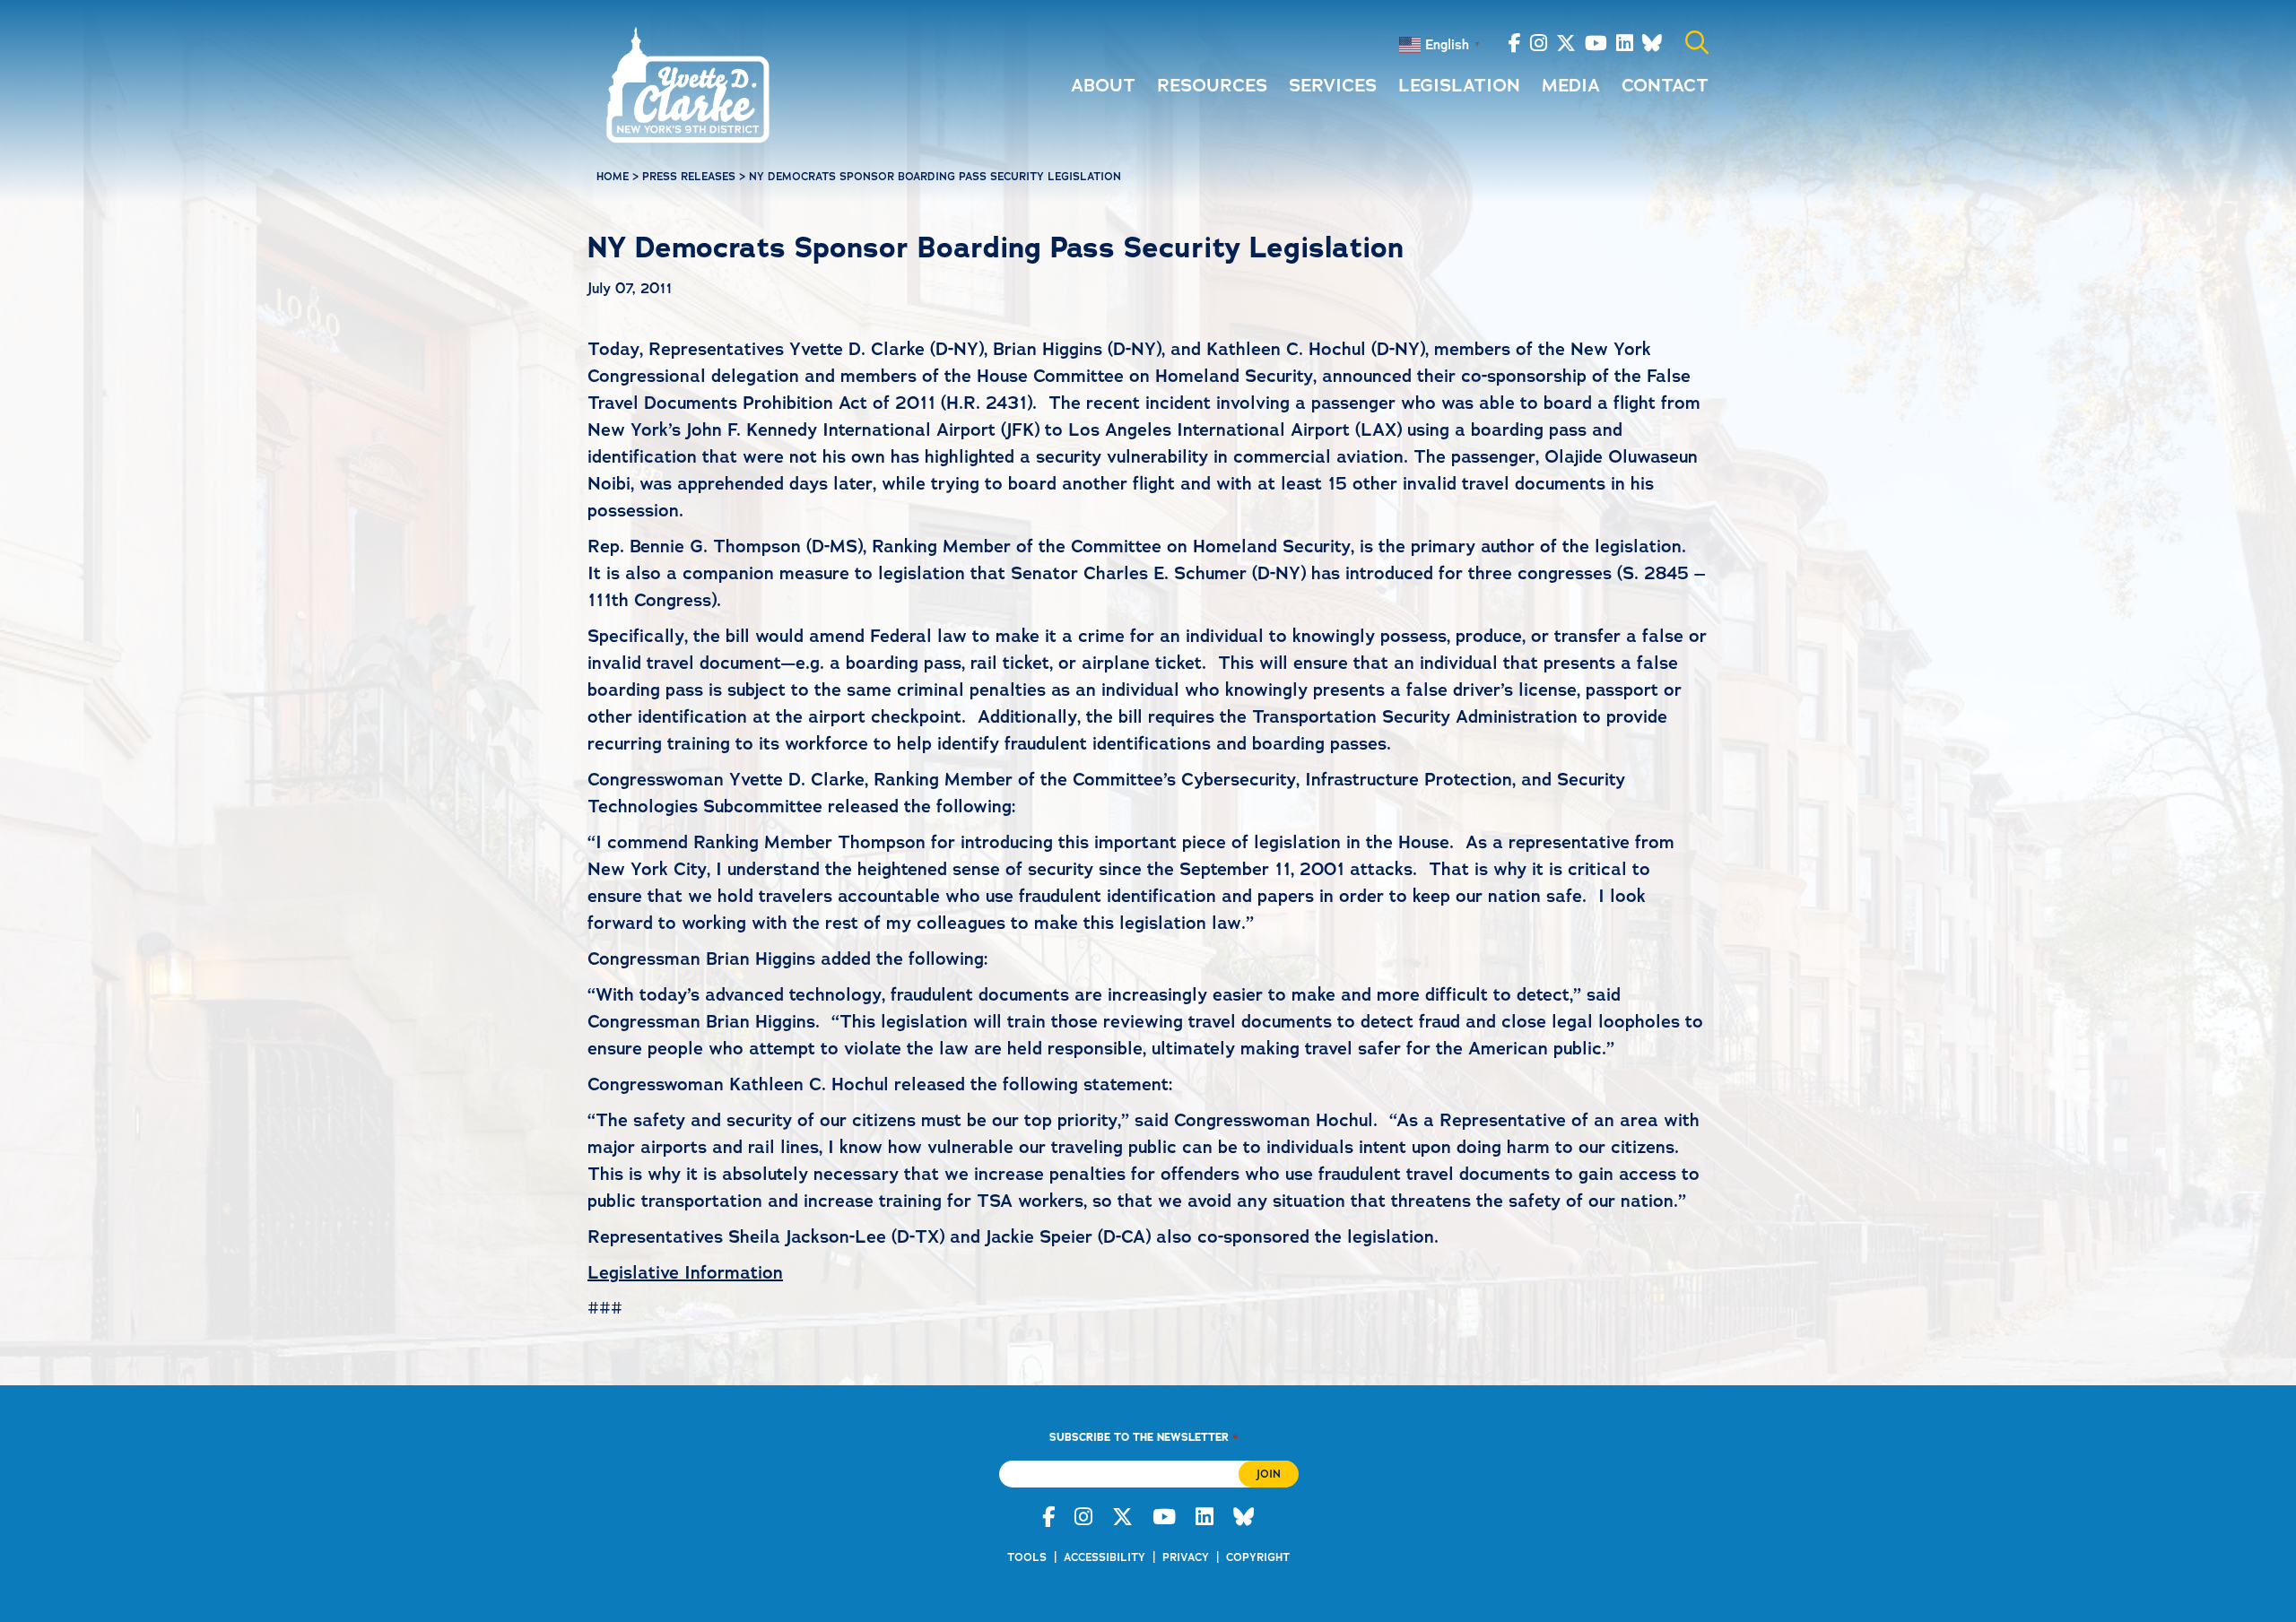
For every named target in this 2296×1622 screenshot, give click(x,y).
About (1103, 85)
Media (1571, 85)
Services (1333, 85)
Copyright (1258, 1557)
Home (613, 177)
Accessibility (1105, 1557)
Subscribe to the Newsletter (1144, 1437)
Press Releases (689, 177)
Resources (1212, 85)
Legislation (1459, 85)
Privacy (1186, 1557)
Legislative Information (685, 1272)
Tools (1027, 1557)
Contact (1665, 85)
